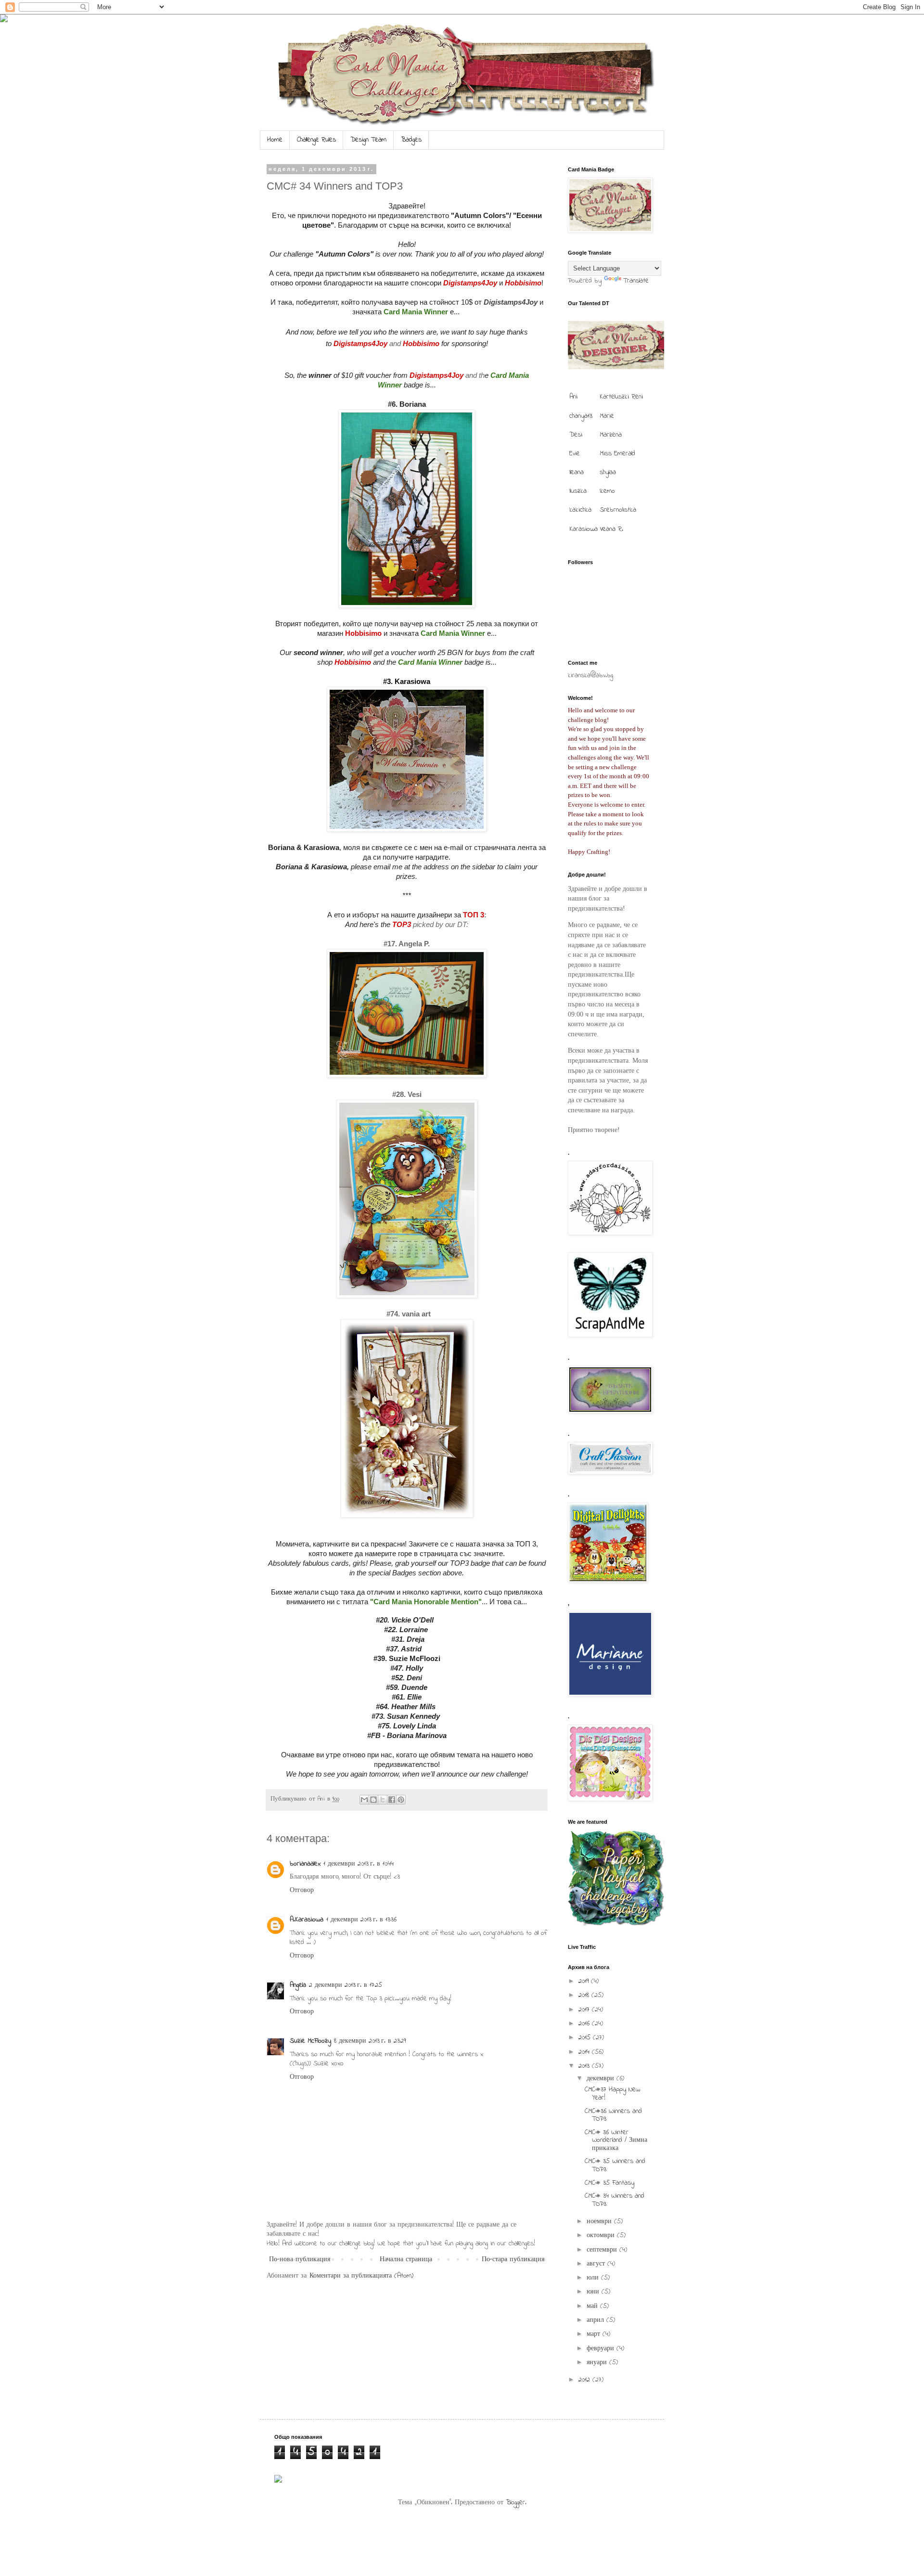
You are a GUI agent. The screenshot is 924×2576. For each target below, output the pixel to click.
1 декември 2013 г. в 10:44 (359, 1864)
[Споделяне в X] (383, 1800)
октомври (602, 2235)
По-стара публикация (513, 2260)
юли (594, 2278)
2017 (585, 2010)
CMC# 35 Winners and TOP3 (615, 2165)
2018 (585, 1995)
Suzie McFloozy (310, 2041)
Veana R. (611, 529)
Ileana (577, 472)
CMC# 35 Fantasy (610, 2183)
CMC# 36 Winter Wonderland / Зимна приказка (616, 2141)
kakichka (580, 510)
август (597, 2264)
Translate (636, 281)
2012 (585, 2380)
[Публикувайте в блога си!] (373, 1800)
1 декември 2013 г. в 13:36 (361, 1920)
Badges (411, 140)
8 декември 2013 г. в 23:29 (370, 2041)
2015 (586, 2038)
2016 (585, 2024)
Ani (573, 397)
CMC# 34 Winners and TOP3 (615, 2200)
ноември (600, 2222)
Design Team (368, 140)
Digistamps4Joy (511, 302)
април (597, 2320)
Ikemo (607, 491)
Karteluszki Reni (621, 397)
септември (603, 2250)
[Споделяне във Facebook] (392, 1800)
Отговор (302, 1890)
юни (594, 2292)
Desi (576, 435)
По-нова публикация (300, 2260)
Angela (298, 1985)
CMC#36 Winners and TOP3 (613, 2115)
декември (602, 2079)
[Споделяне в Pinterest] (401, 1800)
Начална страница (406, 2260)
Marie (607, 416)
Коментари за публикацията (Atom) (361, 2276)
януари (598, 2363)
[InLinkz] (278, 2479)
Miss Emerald (617, 454)
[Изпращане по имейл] (364, 1800)
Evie (575, 454)
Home (275, 140)
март (595, 2334)
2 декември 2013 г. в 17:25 (346, 1985)
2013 (585, 2066)
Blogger (515, 2503)
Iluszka (578, 491)
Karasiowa (584, 529)
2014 (585, 2052)
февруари (602, 2349)
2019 (585, 1981)
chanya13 (581, 416)
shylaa (608, 472)
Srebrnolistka (618, 510)
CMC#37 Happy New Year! (612, 2094)
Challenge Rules (316, 140)
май (593, 2306)
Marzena (611, 435)
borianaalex (305, 1864)
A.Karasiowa (307, 1920)
